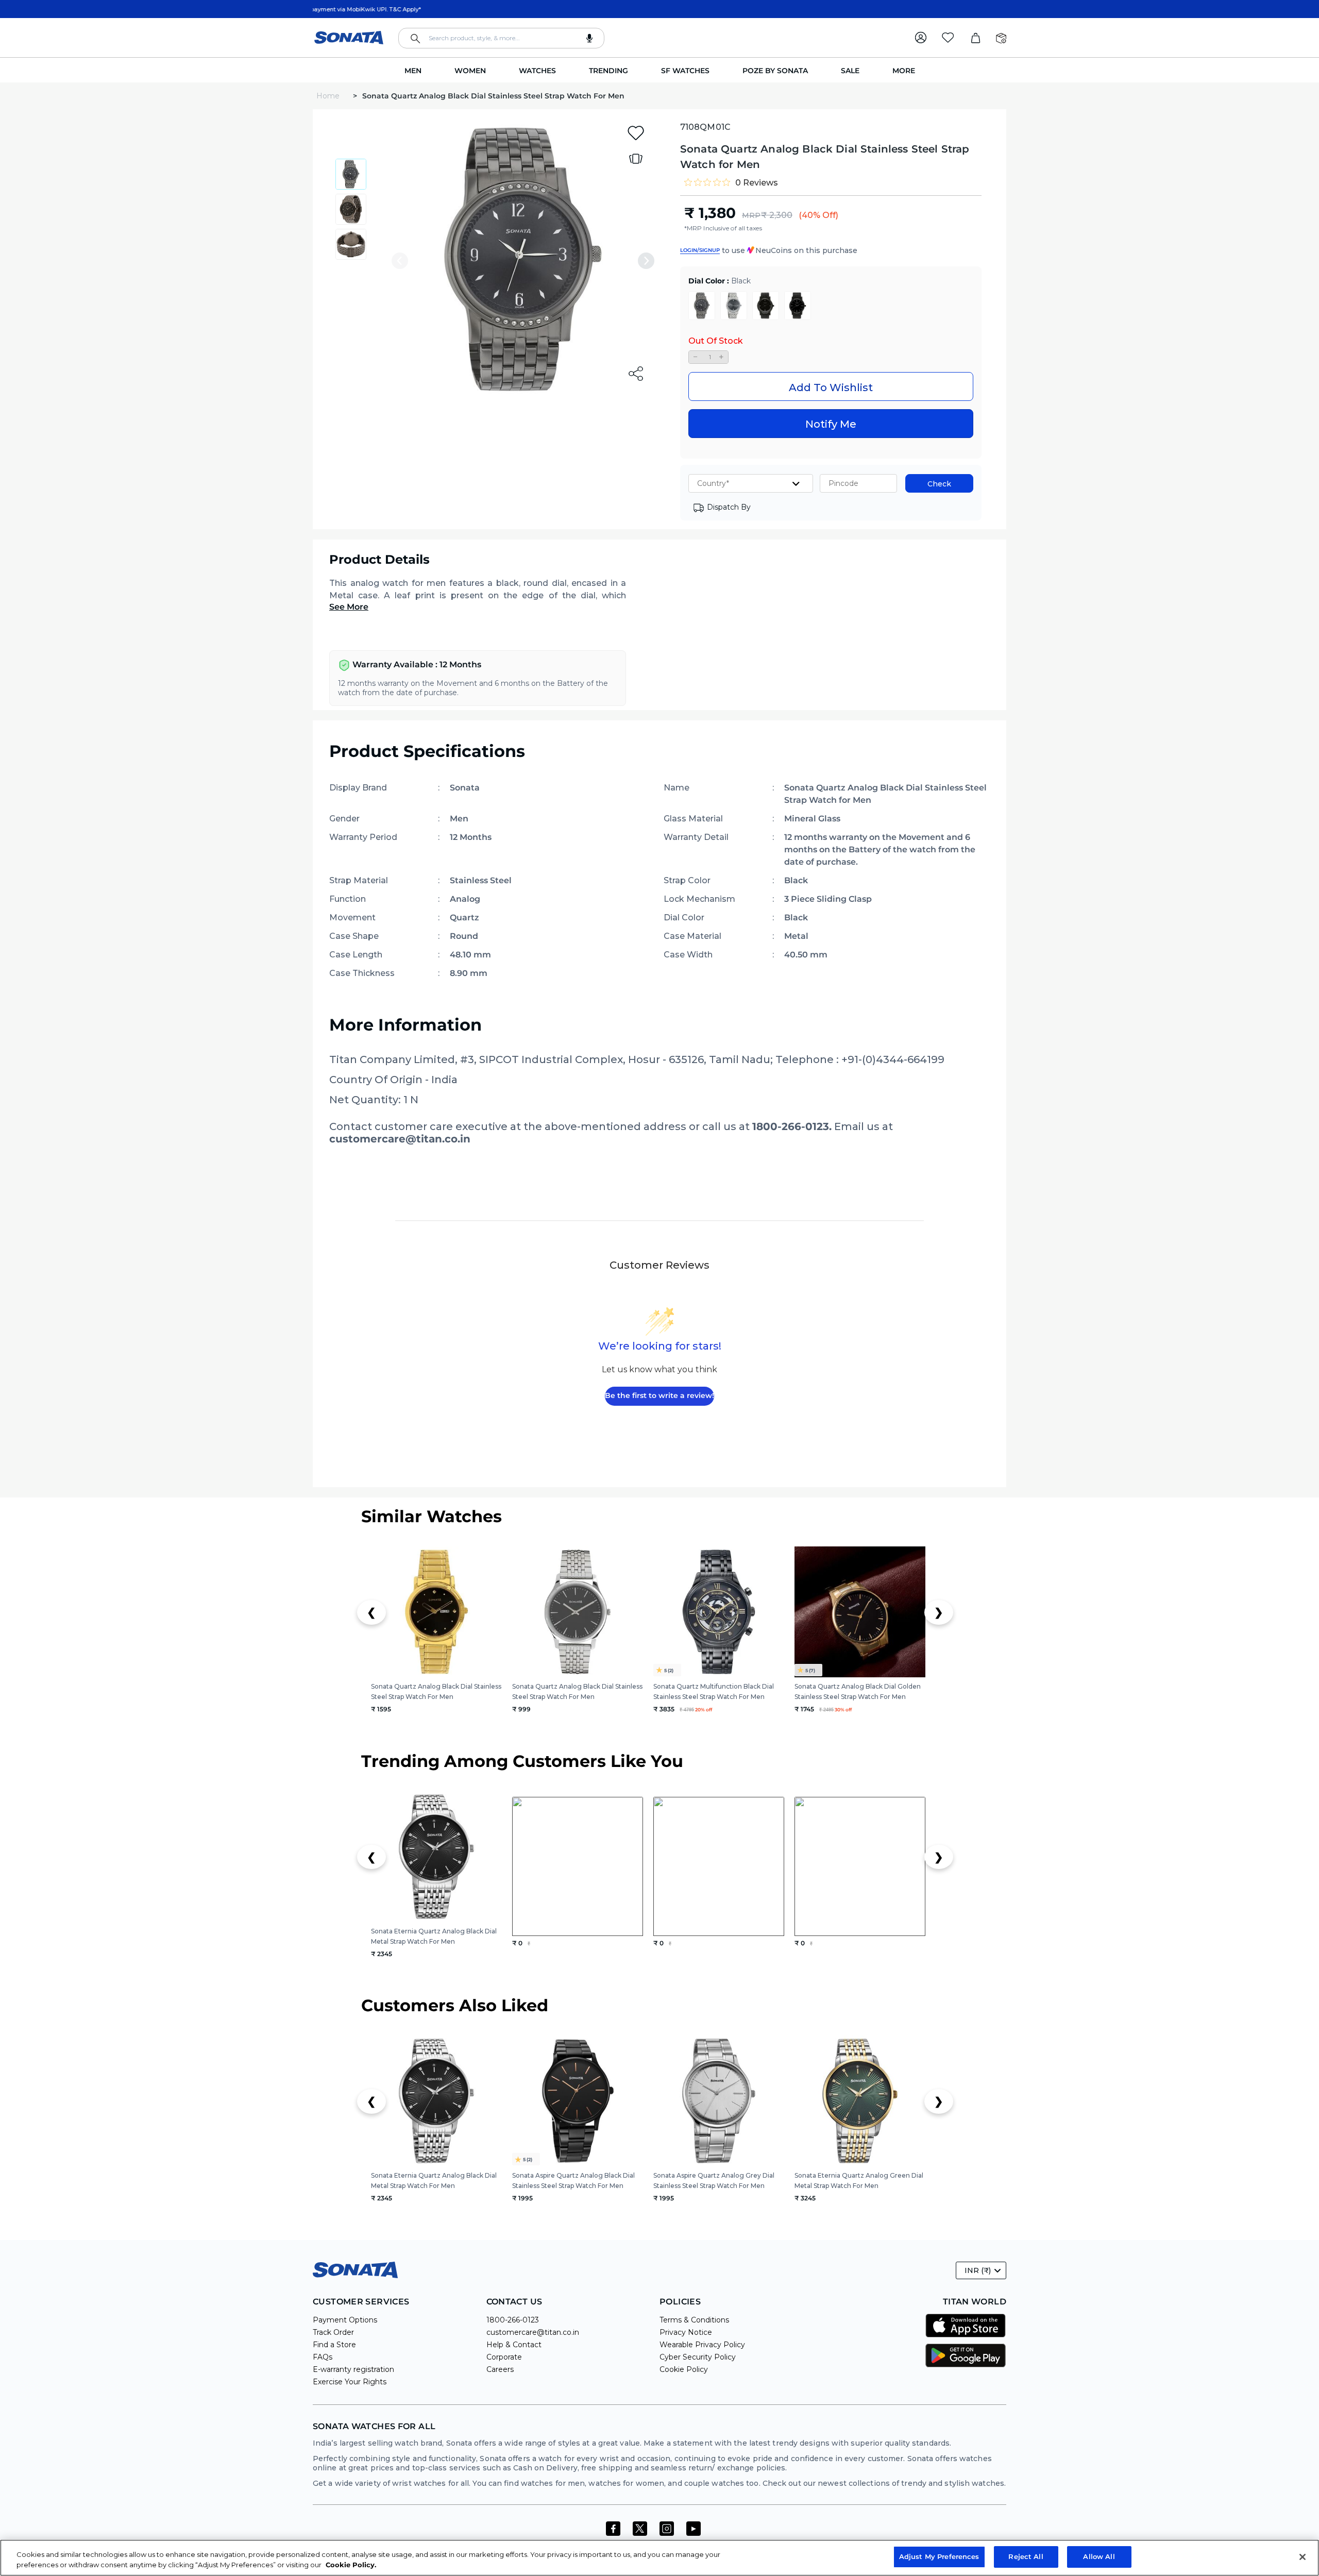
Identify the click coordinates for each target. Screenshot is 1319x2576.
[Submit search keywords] (415, 39)
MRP (751, 215)
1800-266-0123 (513, 2320)
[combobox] (501, 38)
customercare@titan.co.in (533, 2332)
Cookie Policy (684, 2369)
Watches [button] (537, 71)
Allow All (1099, 2556)
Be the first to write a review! (659, 1395)
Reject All (1026, 2556)
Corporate (504, 2357)
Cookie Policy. (351, 2565)
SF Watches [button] (685, 71)
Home (329, 96)
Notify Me (831, 424)
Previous (400, 261)
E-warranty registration (353, 2369)
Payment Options (345, 2320)
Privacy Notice (686, 2332)
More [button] (904, 71)
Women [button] (470, 71)
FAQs (323, 2357)
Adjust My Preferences (939, 2556)
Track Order (333, 2332)
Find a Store (334, 2345)
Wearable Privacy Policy (702, 2345)
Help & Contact (514, 2345)
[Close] (1303, 2557)
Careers (500, 2369)
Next (646, 261)
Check (939, 484)
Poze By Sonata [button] (775, 71)
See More (349, 607)
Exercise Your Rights (350, 2382)
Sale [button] (850, 71)
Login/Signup (700, 250)
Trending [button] (608, 71)
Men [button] (413, 71)
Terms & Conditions (694, 2320)
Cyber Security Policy (698, 2357)
